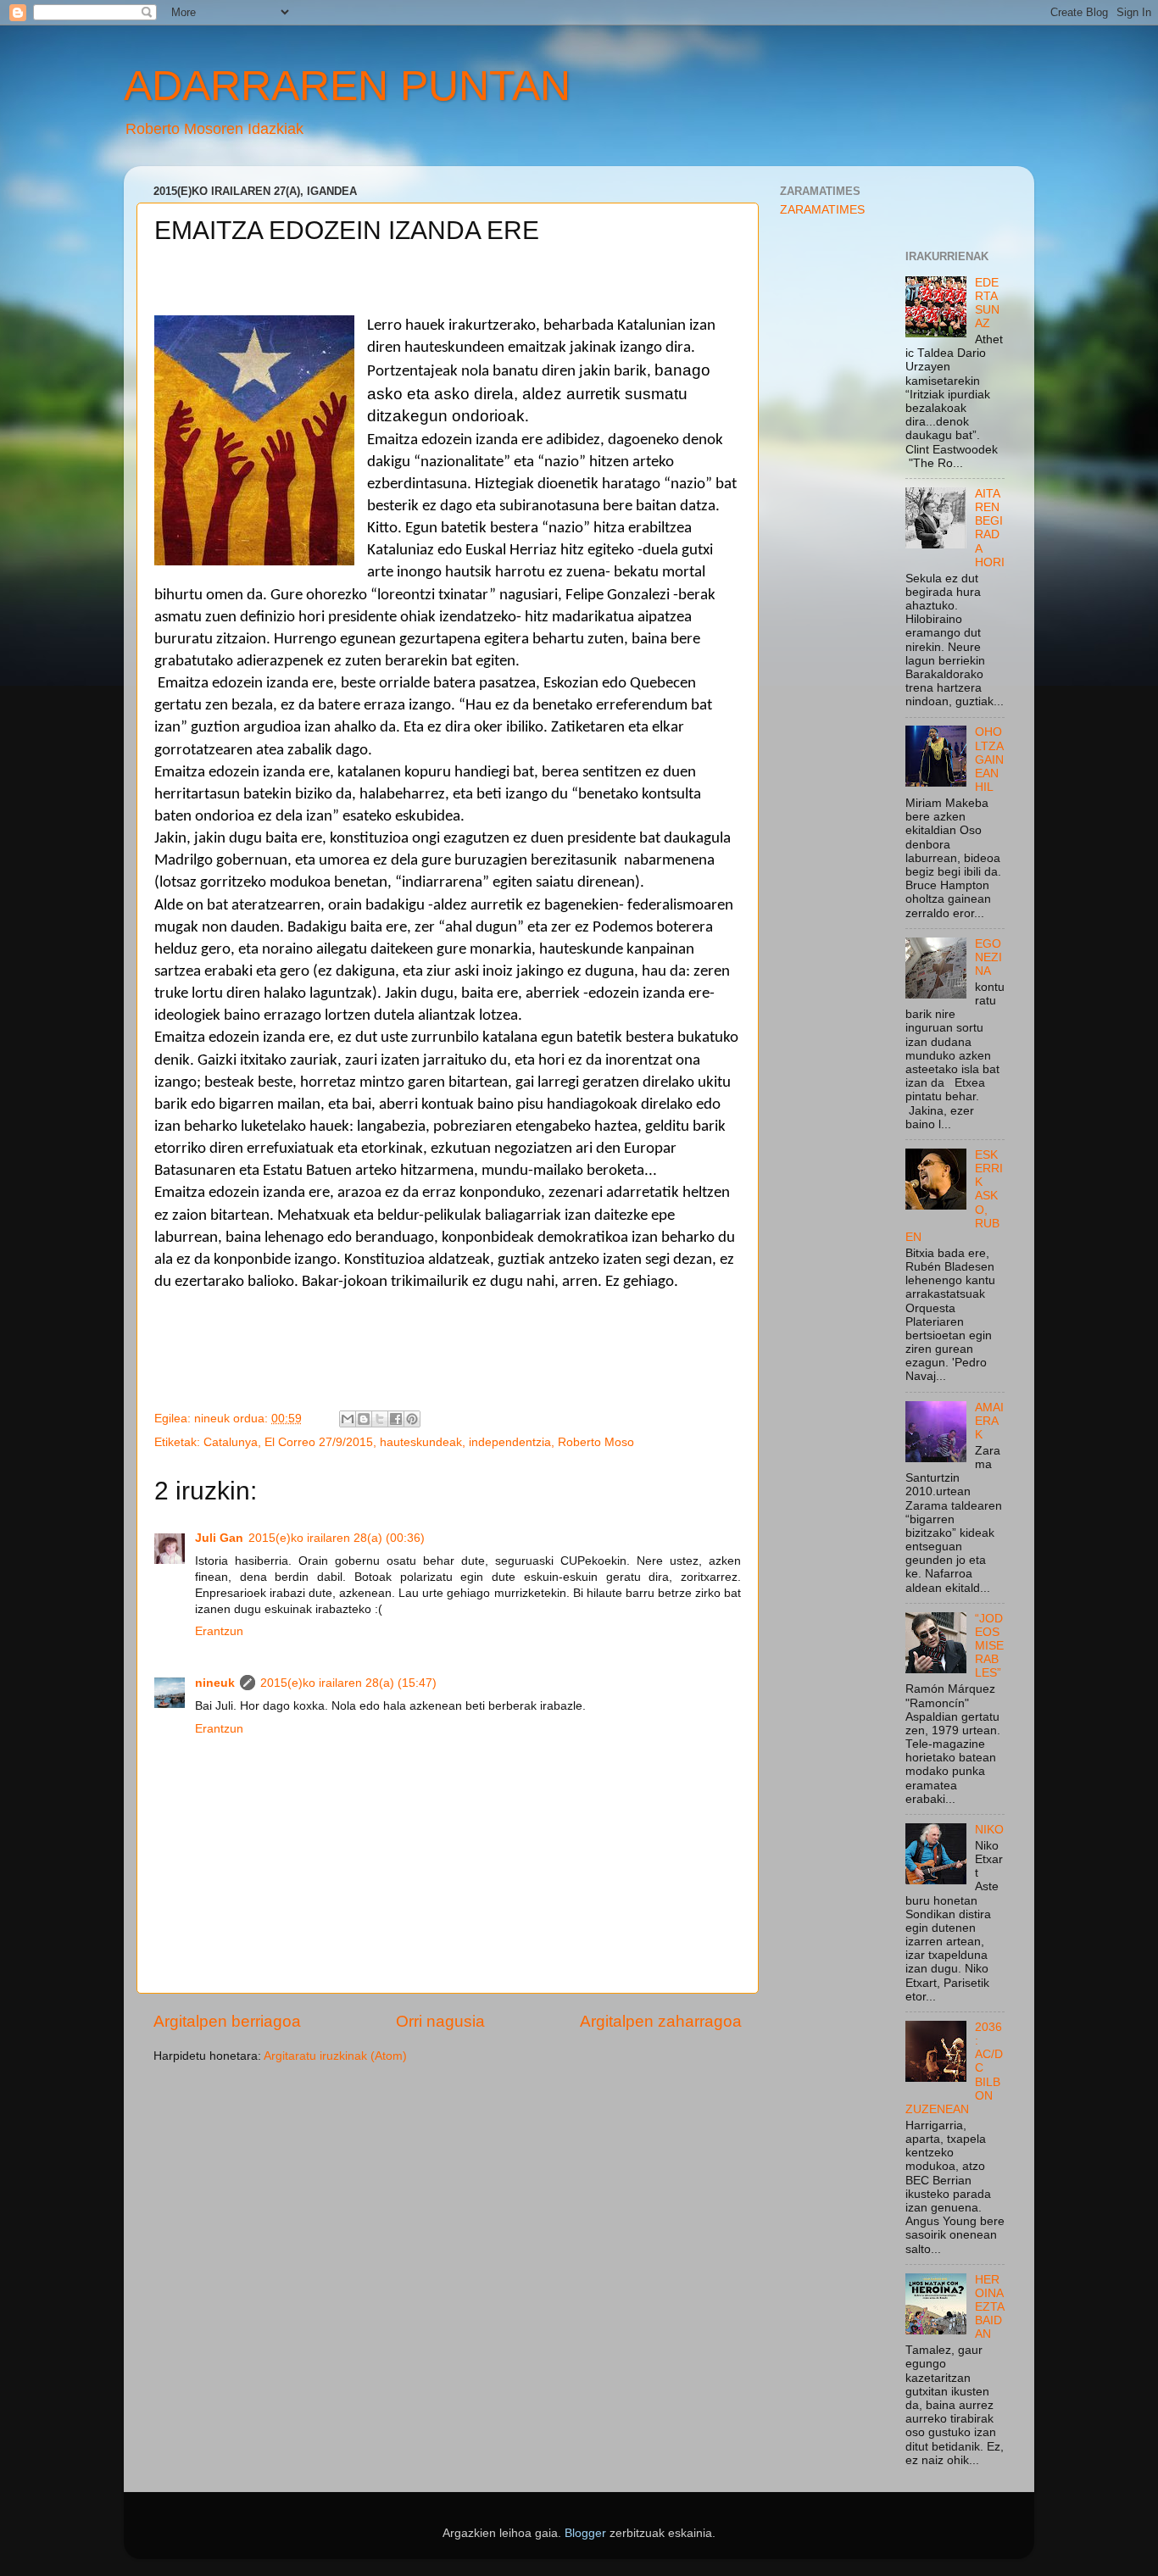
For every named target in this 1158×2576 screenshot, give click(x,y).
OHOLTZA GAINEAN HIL (989, 759)
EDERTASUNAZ (987, 303)
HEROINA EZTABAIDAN (990, 2307)
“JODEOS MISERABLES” (989, 1646)
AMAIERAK (989, 1421)
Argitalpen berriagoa (227, 2021)
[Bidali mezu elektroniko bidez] (348, 1419)
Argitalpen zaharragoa (661, 2021)
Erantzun (219, 1631)
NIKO (989, 1830)
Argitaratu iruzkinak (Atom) (335, 2056)
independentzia (510, 1442)
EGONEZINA (988, 957)
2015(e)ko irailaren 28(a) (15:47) (348, 1683)
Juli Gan (219, 1538)
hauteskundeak (421, 1442)
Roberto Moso (596, 1442)
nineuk (215, 1683)
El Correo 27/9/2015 (319, 1442)
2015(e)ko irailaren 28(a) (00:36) (337, 1538)
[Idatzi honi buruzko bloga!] (364, 1419)
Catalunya (231, 1442)
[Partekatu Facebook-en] (396, 1419)
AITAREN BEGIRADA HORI (990, 528)
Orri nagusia (440, 2021)
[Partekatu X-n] (380, 1419)
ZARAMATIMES (822, 210)
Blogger (585, 2533)
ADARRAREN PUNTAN (347, 86)
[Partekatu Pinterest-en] (412, 1419)
